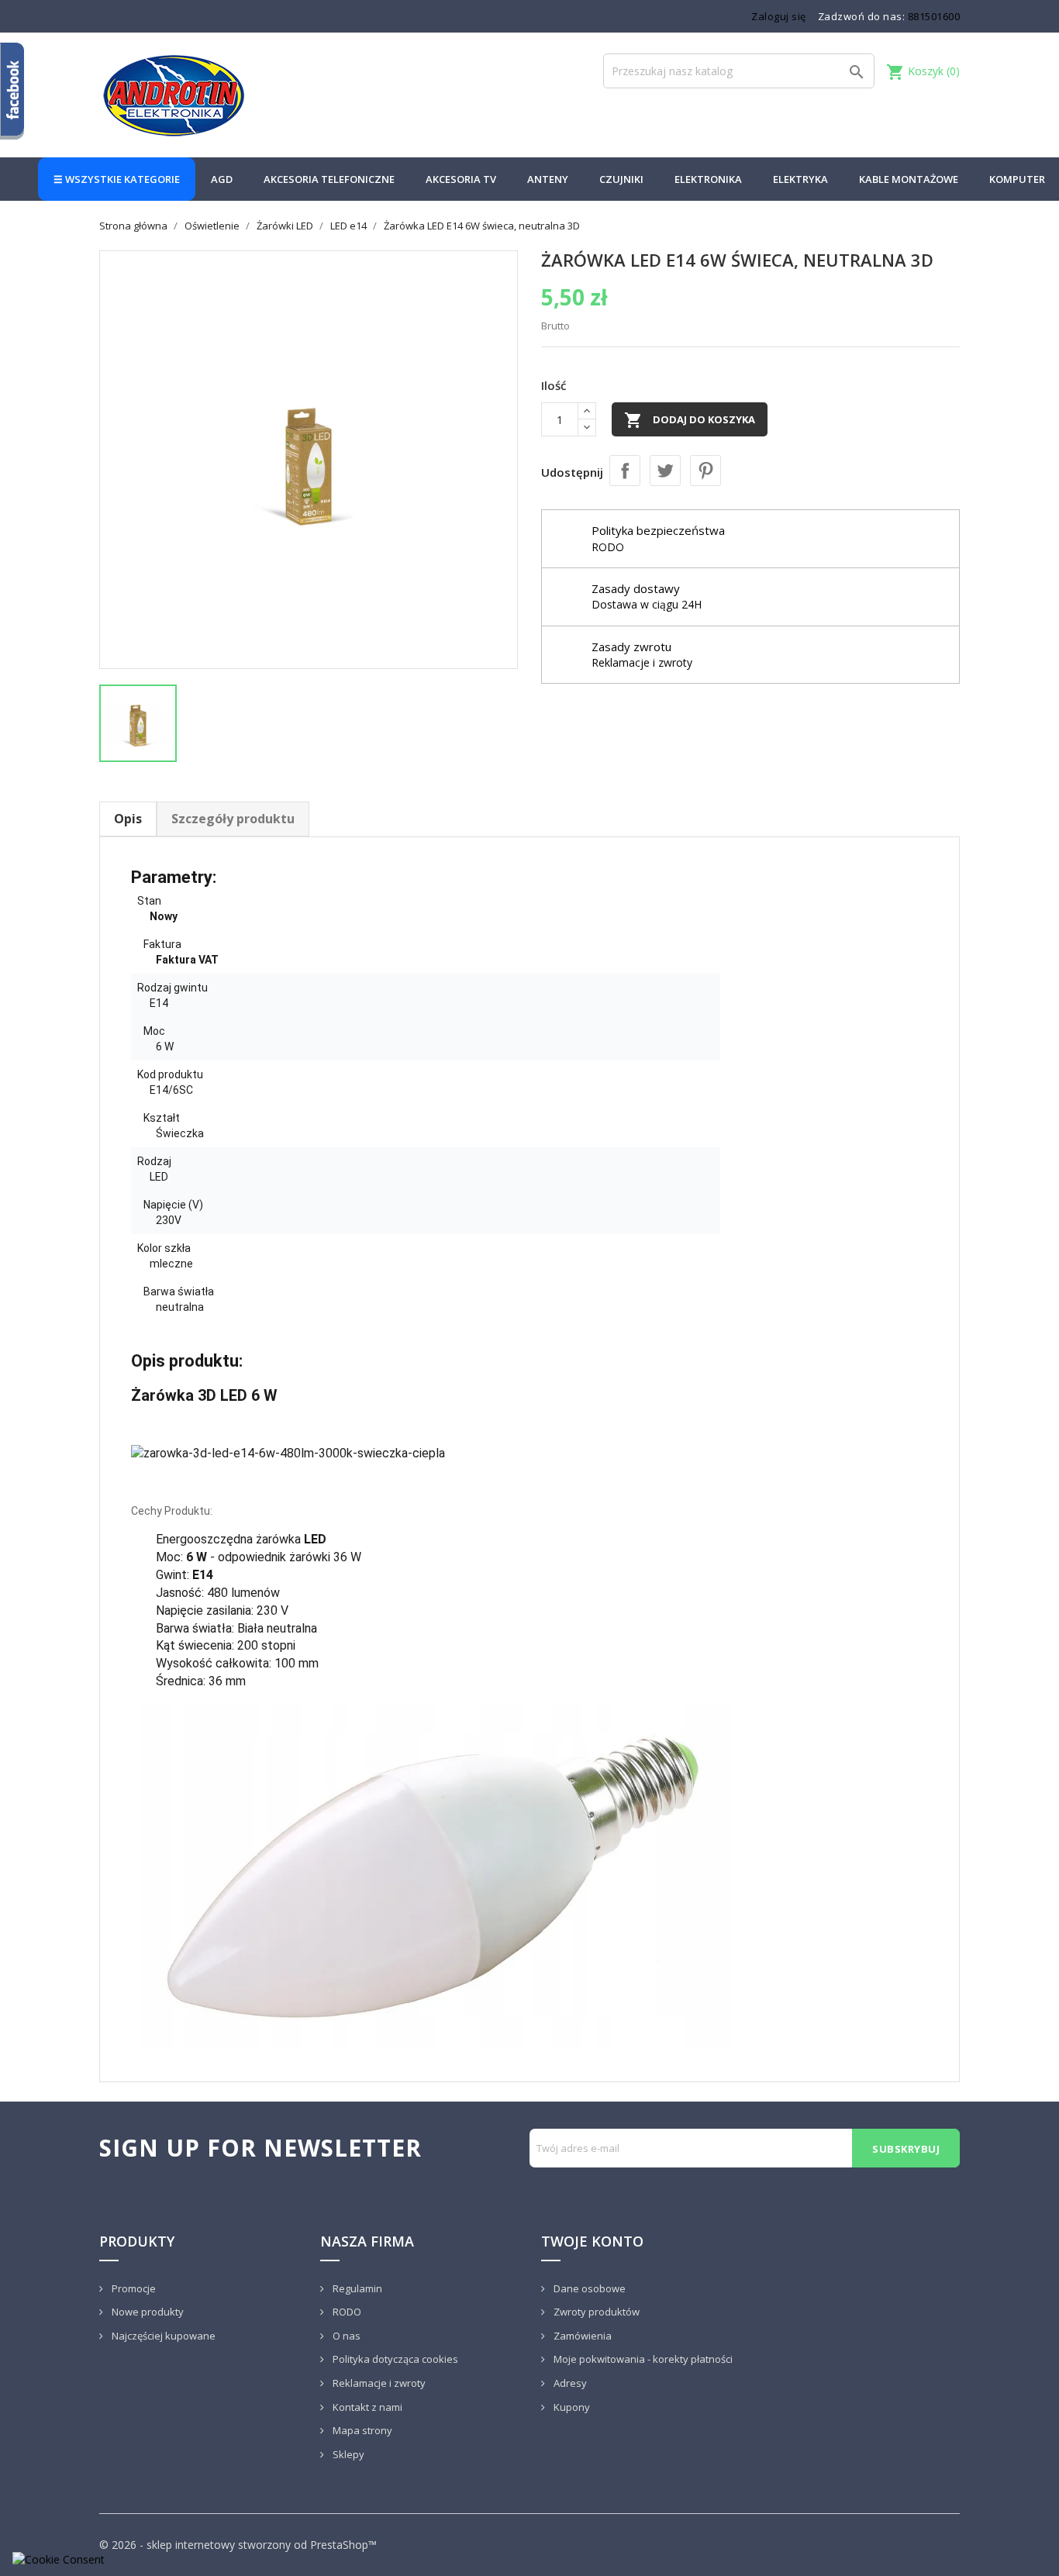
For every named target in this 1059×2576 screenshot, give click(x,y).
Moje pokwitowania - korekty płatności (642, 2359)
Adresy (569, 2383)
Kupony (571, 2407)
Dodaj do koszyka (690, 420)
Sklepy (347, 2454)
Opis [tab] (128, 819)
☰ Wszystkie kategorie (117, 179)
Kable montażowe (909, 179)
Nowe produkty (147, 2312)
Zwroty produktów (595, 2312)
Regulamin (356, 2288)
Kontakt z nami (366, 2407)
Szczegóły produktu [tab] (233, 819)
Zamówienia (581, 2336)
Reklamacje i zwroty (378, 2383)
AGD (222, 179)
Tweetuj (665, 471)
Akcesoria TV (461, 179)
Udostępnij (625, 471)
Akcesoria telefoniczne (329, 179)
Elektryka (800, 179)
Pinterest (705, 471)
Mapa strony (361, 2430)
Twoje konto (592, 2241)
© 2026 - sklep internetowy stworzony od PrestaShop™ (238, 2545)
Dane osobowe (588, 2288)
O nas (345, 2336)
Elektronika (708, 179)
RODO (346, 2312)
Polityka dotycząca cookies (394, 2359)
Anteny (548, 179)
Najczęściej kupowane (162, 2336)
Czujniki (621, 179)
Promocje (133, 2288)
